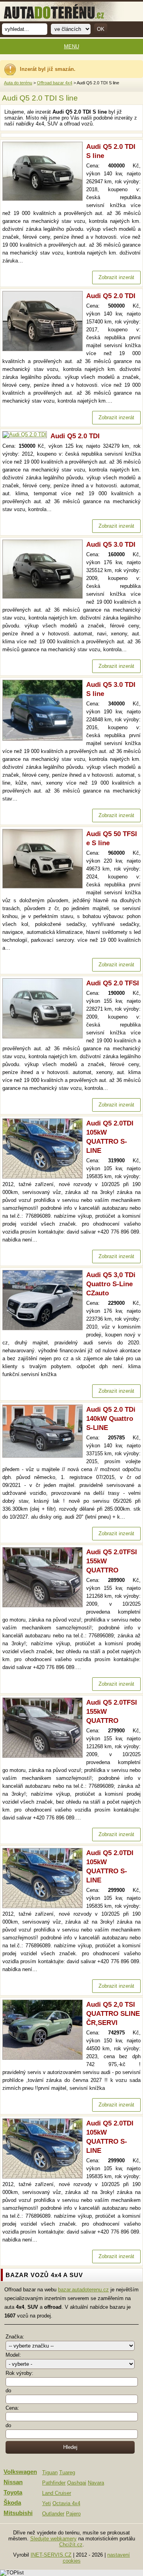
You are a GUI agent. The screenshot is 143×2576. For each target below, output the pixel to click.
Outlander (53, 2514)
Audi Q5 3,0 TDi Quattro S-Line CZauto (111, 1284)
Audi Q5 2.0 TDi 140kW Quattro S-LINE (111, 1419)
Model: (13, 2355)
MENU (71, 47)
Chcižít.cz (71, 2545)
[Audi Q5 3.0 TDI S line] (44, 739)
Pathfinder (54, 2483)
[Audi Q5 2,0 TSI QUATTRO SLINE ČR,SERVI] (44, 2058)
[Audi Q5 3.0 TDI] (44, 597)
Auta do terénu (18, 83)
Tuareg (67, 2472)
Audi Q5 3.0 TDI (111, 545)
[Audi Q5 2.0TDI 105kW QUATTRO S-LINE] (44, 1177)
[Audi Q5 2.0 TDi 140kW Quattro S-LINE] (44, 1456)
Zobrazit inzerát (116, 277)
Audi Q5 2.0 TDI (111, 296)
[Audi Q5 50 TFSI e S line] (44, 887)
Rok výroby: (19, 2373)
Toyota (13, 2492)
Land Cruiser (57, 2493)
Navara (96, 2483)
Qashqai (77, 2483)
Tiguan (50, 2472)
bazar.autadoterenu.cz (83, 2290)
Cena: (12, 2408)
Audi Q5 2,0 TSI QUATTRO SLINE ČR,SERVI (113, 2014)
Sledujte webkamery (53, 2539)
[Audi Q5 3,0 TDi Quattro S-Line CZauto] (44, 1328)
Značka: (15, 2337)
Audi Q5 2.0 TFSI (113, 983)
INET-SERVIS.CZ (51, 2555)
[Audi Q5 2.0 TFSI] (44, 1037)
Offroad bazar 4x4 (55, 83)
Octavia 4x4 (66, 2503)
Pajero (73, 2514)
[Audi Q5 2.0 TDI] (44, 349)
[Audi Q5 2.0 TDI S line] (44, 199)
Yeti (46, 2503)
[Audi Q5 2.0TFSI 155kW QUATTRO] (44, 1605)
